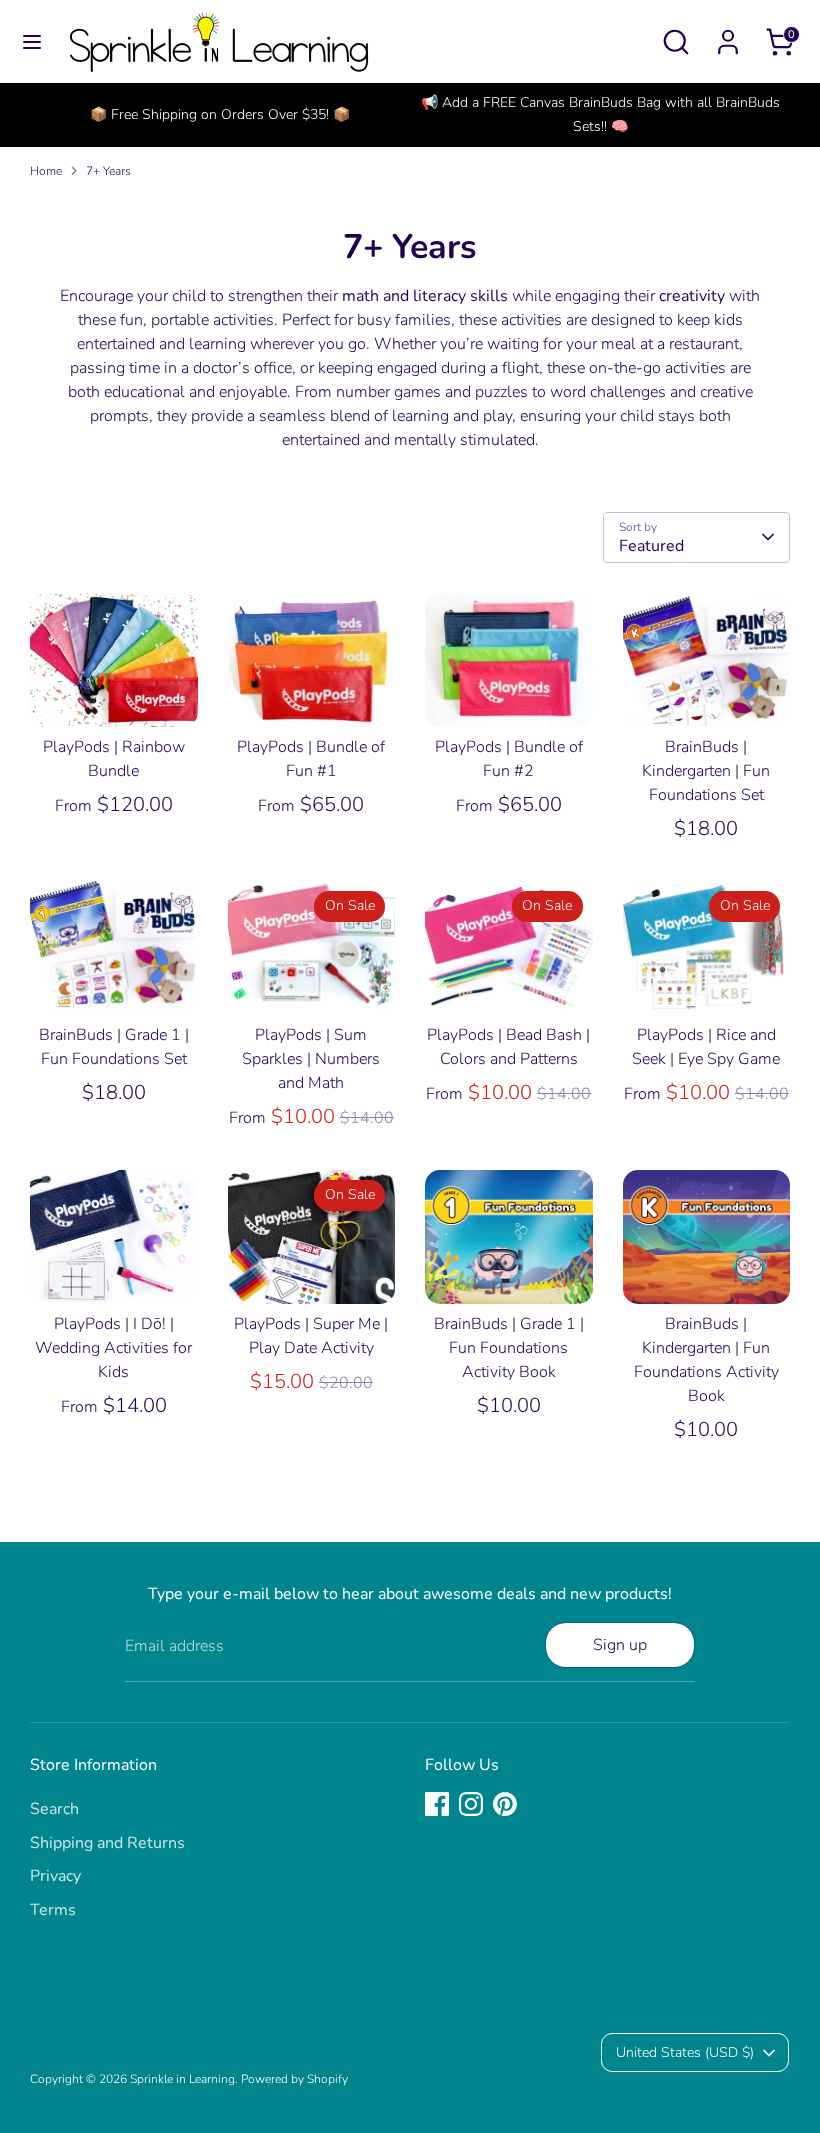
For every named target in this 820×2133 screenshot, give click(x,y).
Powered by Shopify (294, 2079)
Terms (53, 1910)
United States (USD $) (685, 2052)
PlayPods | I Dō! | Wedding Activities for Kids (113, 1348)
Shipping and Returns (107, 1843)
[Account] (728, 34)
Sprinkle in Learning (182, 2079)
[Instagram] (471, 1804)
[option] (220, 115)
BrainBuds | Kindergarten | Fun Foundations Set (706, 771)
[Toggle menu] (32, 42)
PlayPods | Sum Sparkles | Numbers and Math (311, 1059)
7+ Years (108, 171)
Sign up (620, 1645)
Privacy (55, 1876)
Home (46, 171)
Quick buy (115, 693)
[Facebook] (437, 1804)
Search (54, 1809)
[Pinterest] (505, 1804)
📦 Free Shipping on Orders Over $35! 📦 (220, 114)
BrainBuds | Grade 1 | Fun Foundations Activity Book (509, 1348)
